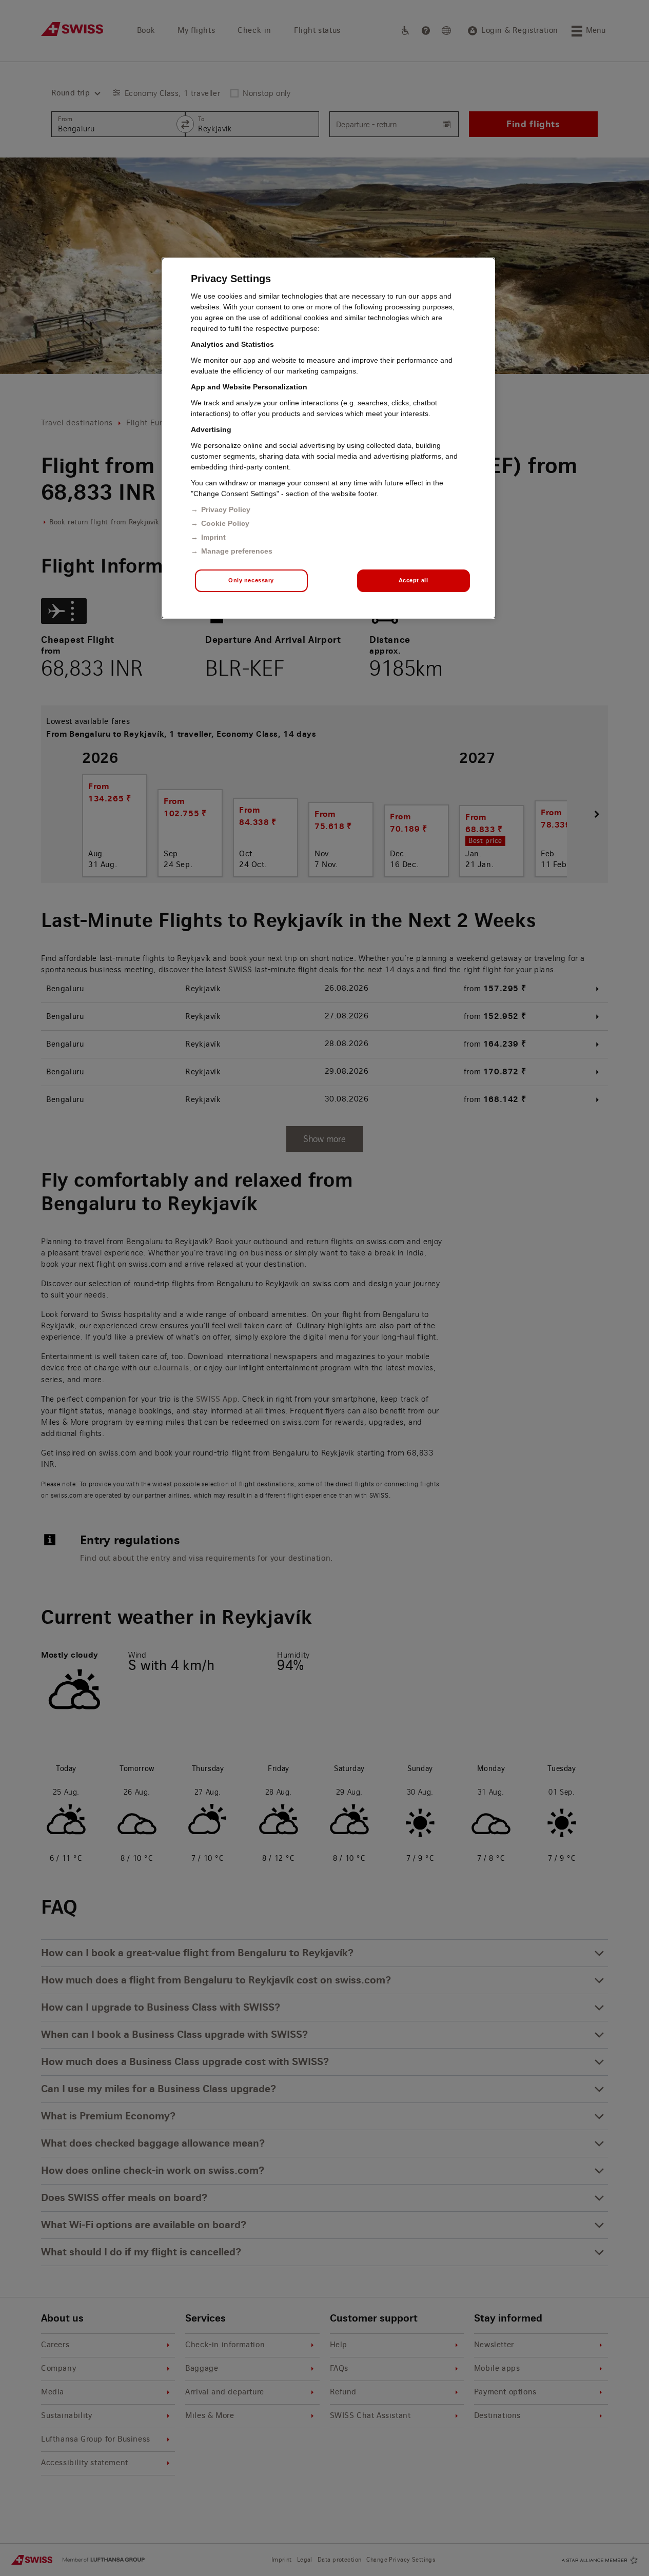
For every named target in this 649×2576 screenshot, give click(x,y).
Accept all (414, 580)
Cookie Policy (225, 523)
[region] (328, 438)
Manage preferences (237, 551)
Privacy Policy (226, 509)
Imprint (213, 537)
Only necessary (251, 580)
